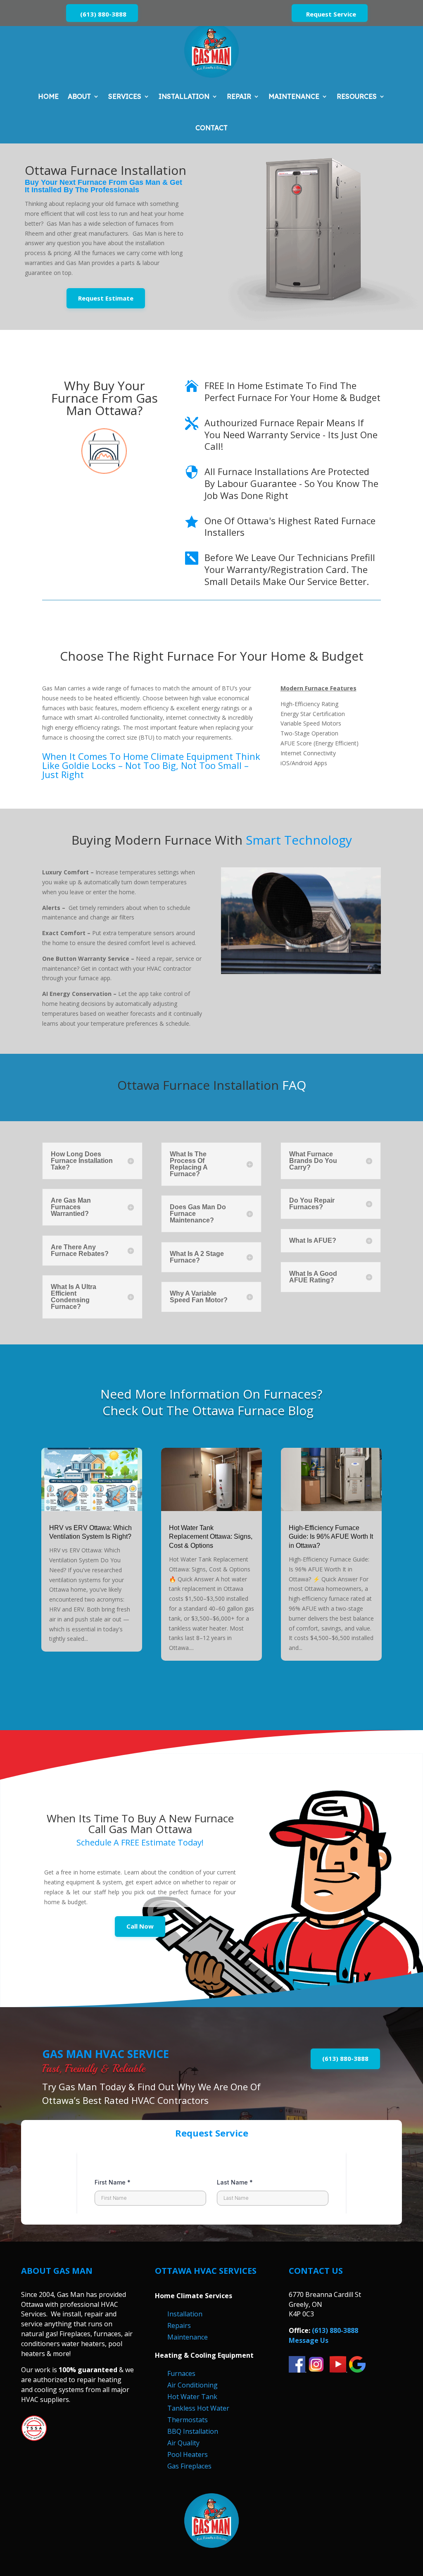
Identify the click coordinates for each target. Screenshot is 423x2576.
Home (48, 96)
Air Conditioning (192, 2385)
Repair (239, 96)
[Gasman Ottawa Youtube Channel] (338, 2370)
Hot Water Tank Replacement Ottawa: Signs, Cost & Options (211, 1537)
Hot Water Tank (192, 2397)
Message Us (309, 2340)
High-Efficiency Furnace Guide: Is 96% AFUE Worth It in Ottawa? (331, 1537)
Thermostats (188, 2420)
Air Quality (183, 2443)
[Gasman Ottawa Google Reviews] (357, 2370)
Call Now (140, 1926)
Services (125, 96)
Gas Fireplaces (189, 2466)
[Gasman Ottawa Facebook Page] (297, 2370)
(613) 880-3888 (103, 14)
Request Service (331, 14)
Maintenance (294, 96)
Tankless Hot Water (198, 2408)
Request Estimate (106, 298)
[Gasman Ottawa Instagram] (316, 2370)
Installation (184, 96)
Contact (211, 128)
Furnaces (181, 2373)
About (79, 96)
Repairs (179, 2325)
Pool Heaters (188, 2454)
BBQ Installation (193, 2431)
